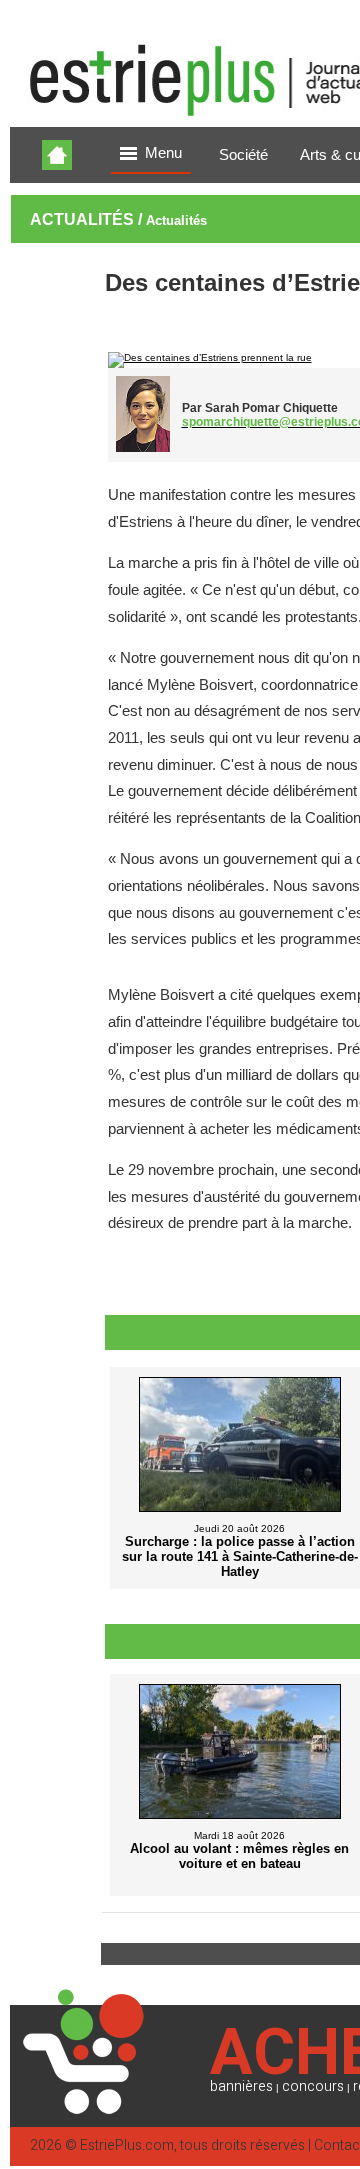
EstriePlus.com (127, 2145)
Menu (163, 153)
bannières (241, 2086)
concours (313, 2086)
